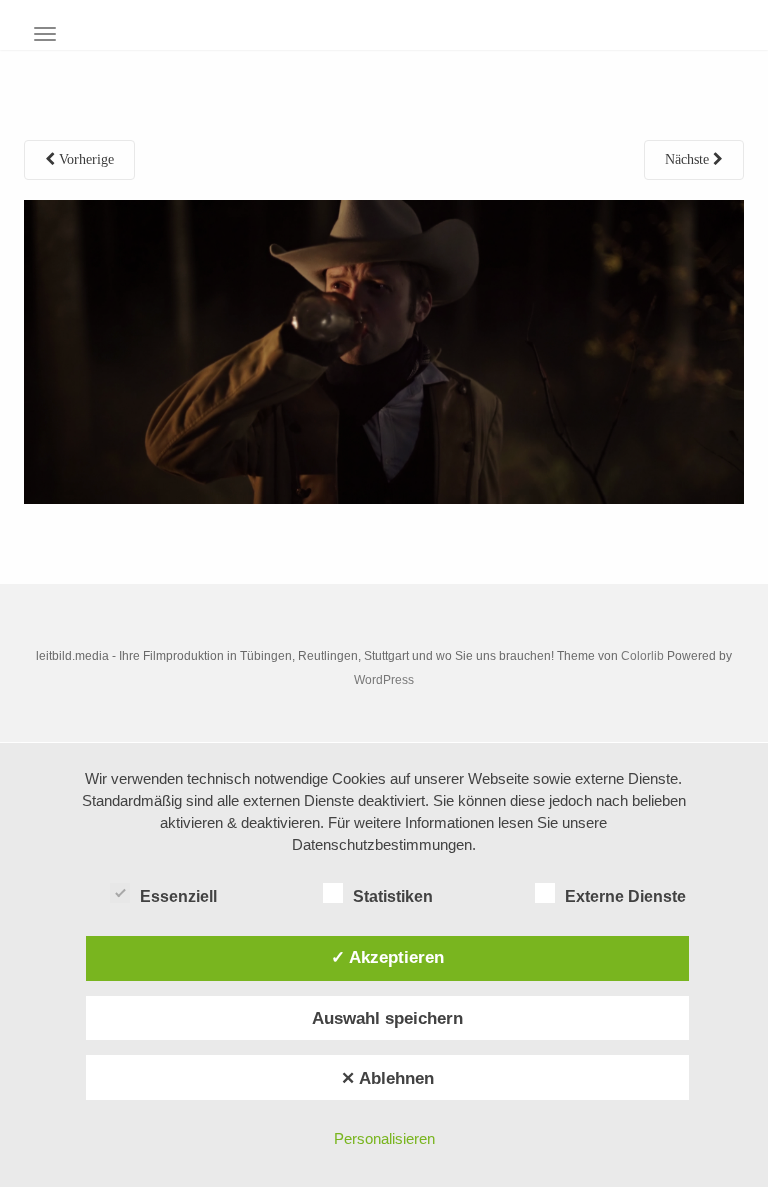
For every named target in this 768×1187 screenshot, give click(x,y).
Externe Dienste (625, 896)
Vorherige (84, 159)
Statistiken (393, 896)
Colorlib (642, 656)
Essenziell (178, 896)
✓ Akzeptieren (387, 957)
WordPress (384, 680)
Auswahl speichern (387, 1018)
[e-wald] (384, 350)
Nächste (689, 159)
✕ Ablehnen (387, 1078)
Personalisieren (384, 1138)
